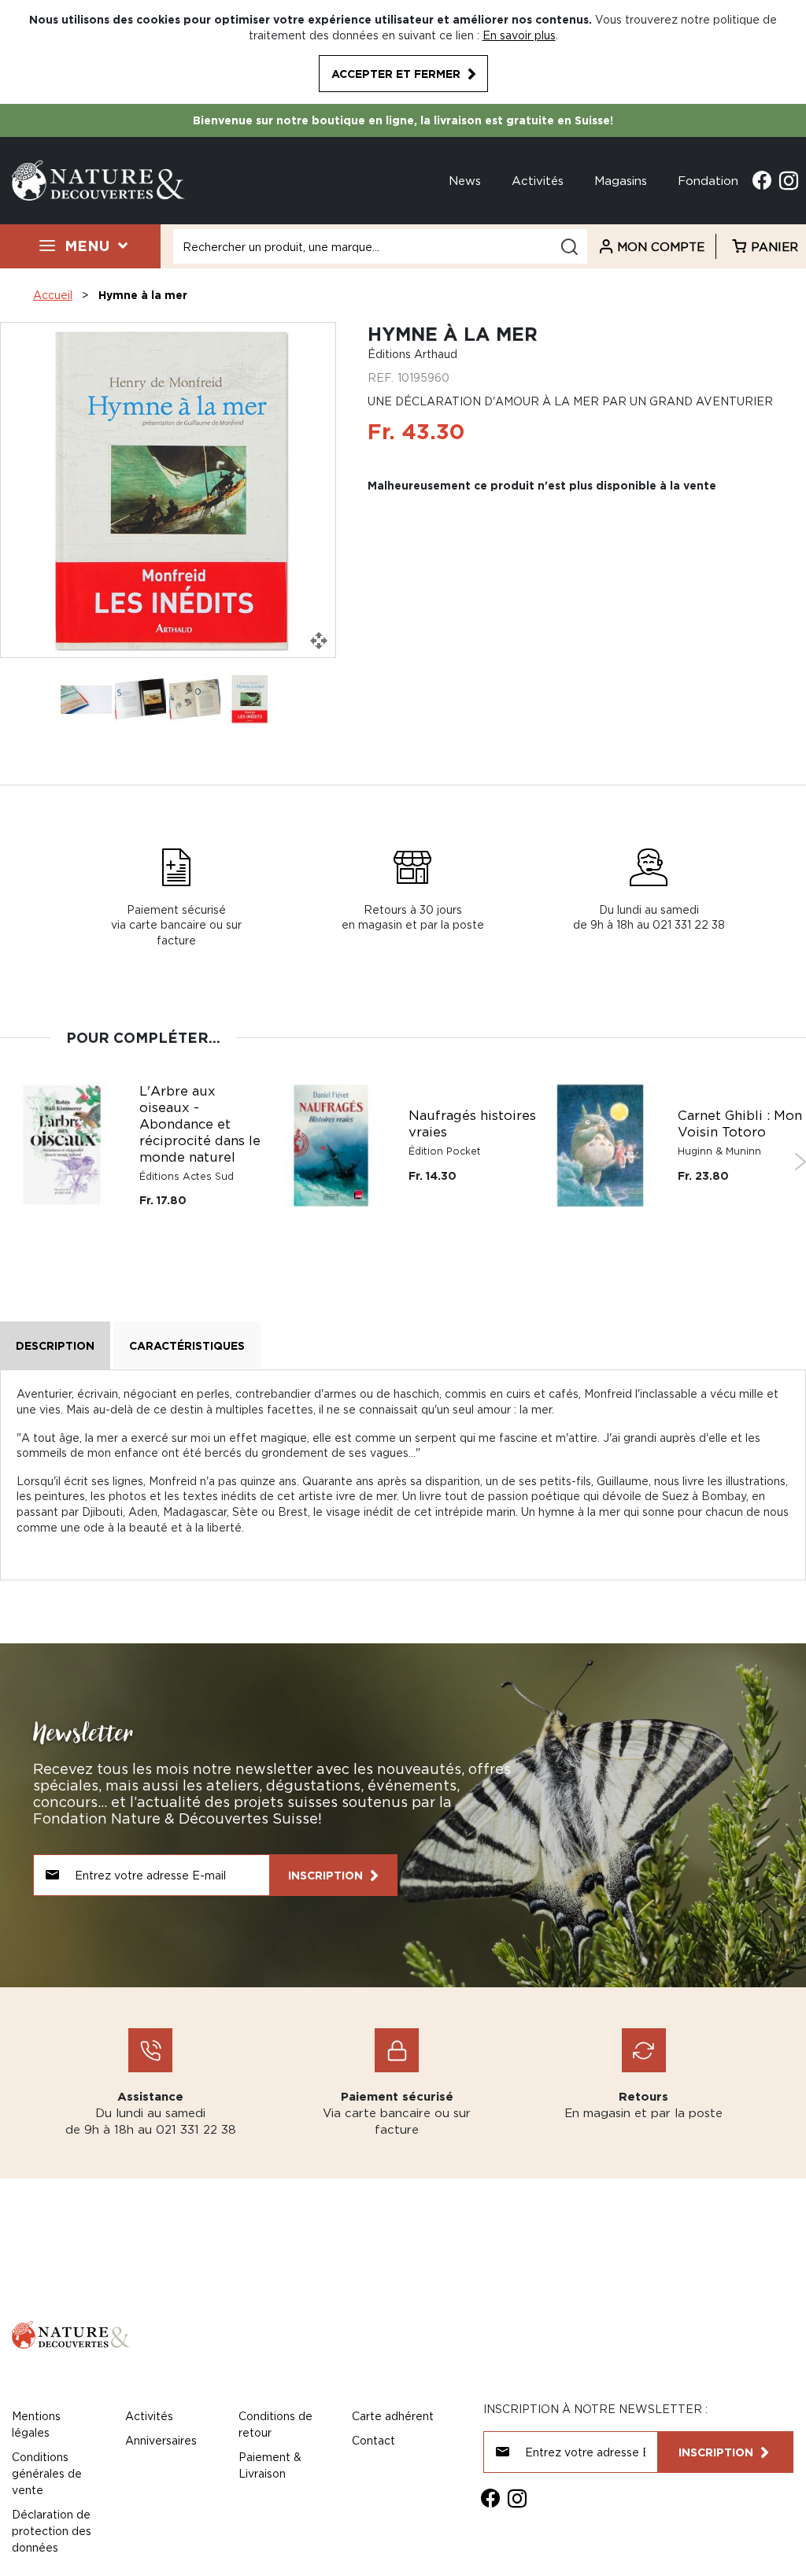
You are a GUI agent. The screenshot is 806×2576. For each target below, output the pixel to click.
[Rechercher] (569, 247)
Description (55, 1345)
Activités (538, 180)
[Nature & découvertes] (98, 179)
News (465, 180)
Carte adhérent (393, 2416)
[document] (403, 52)
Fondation (708, 180)
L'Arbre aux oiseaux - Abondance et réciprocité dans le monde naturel (200, 1124)
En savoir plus (519, 35)
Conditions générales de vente (47, 2473)
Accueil (53, 295)
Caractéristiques (187, 1345)
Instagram (789, 180)
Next (800, 1162)
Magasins (621, 180)
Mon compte (661, 246)
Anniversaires (161, 2440)
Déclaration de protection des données (52, 2531)
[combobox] (380, 246)
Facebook (762, 180)
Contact (373, 2440)
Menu (87, 246)
